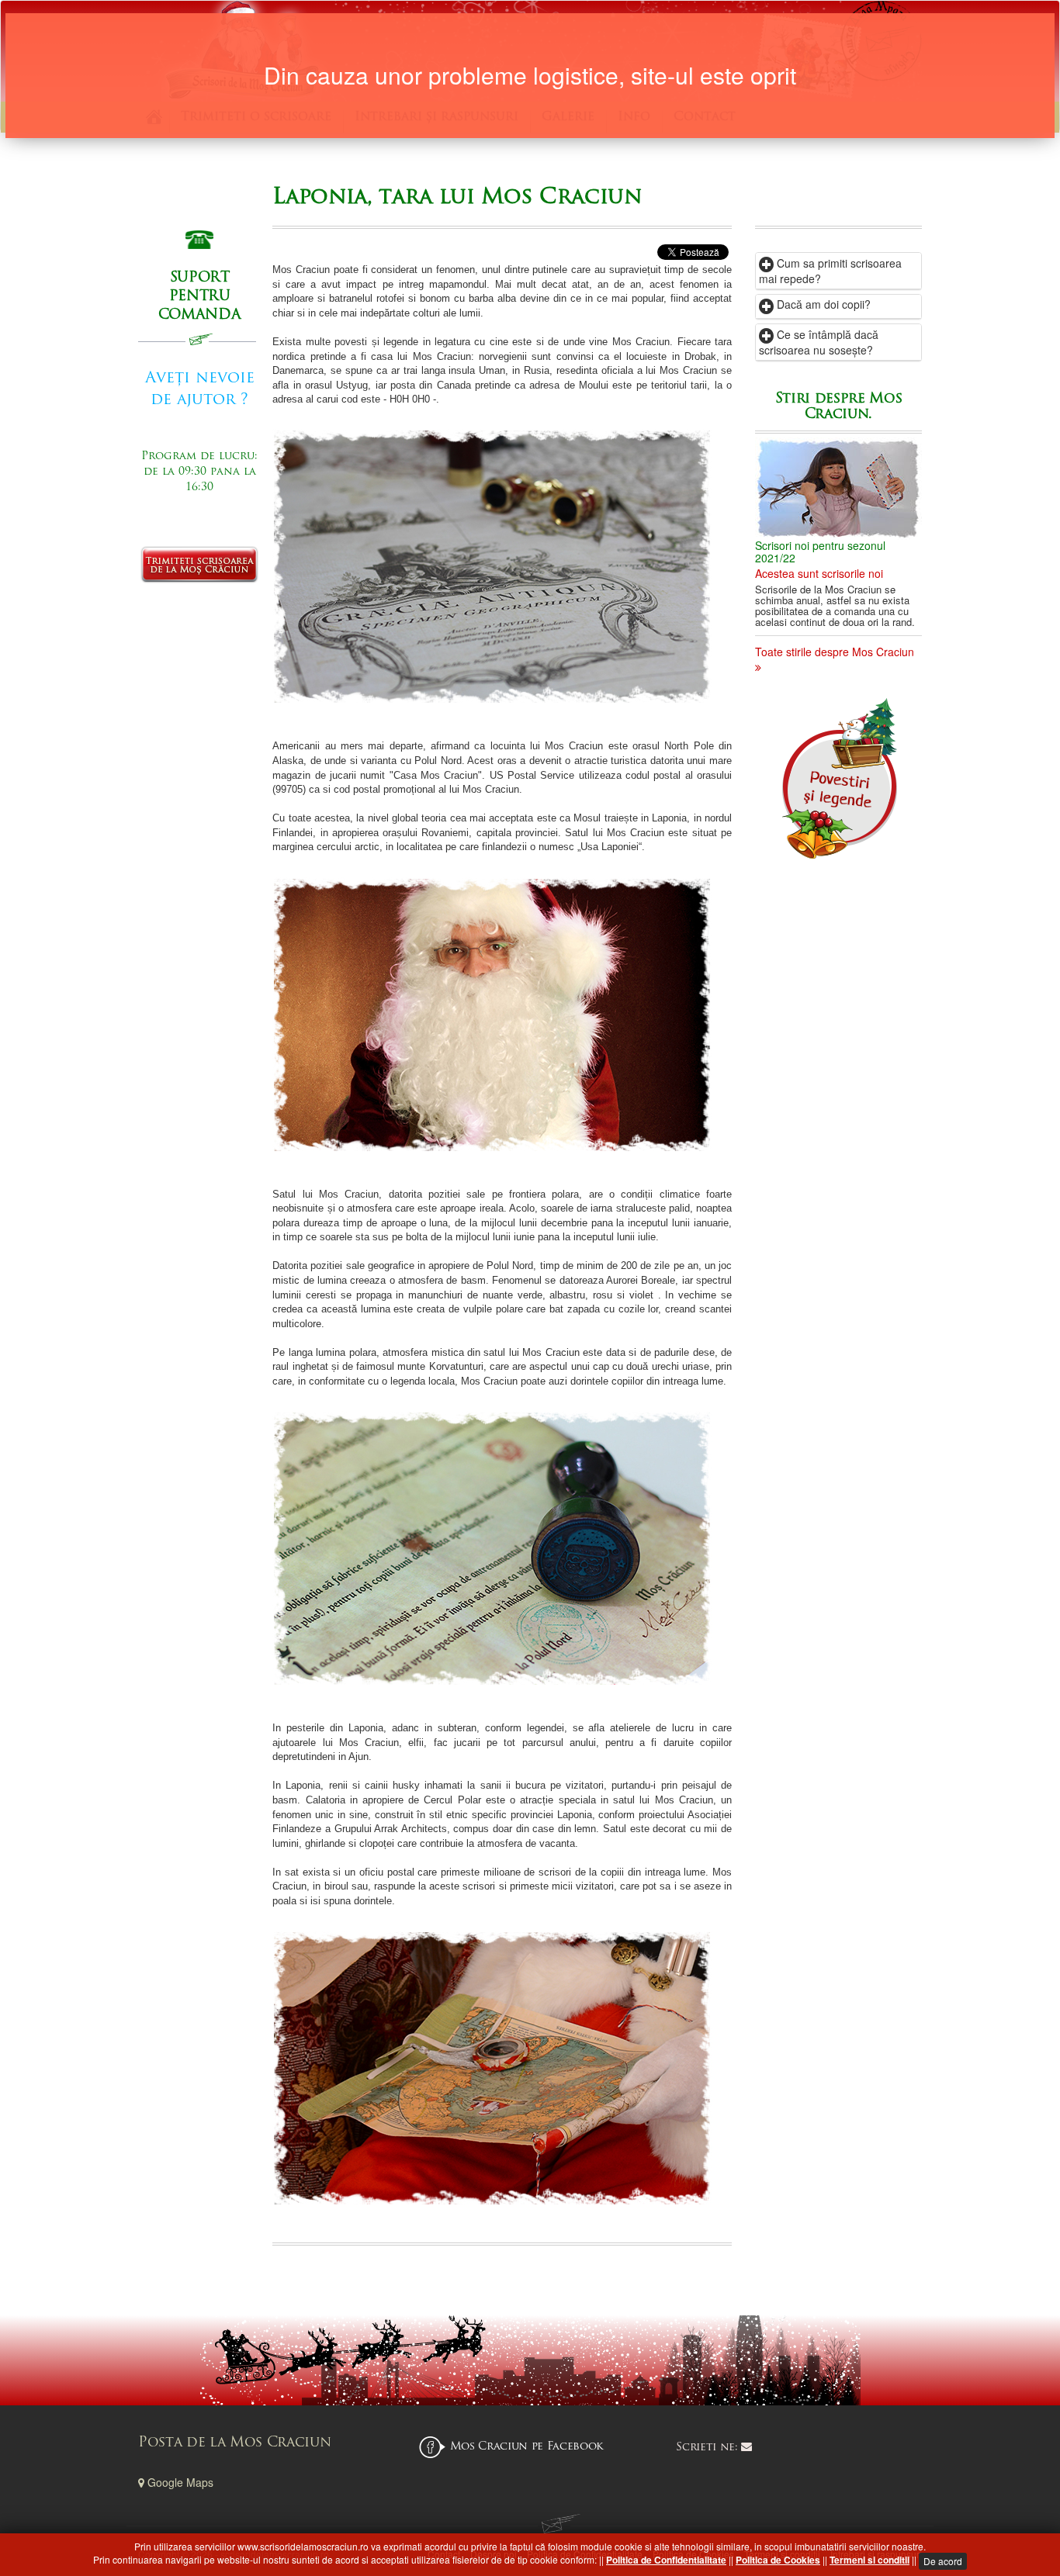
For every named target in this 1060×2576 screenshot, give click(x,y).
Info (634, 117)
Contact (705, 117)
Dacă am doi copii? (822, 304)
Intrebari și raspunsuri (436, 117)
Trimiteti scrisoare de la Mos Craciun (199, 565)
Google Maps (179, 2482)
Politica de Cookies (778, 2560)
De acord (943, 2561)
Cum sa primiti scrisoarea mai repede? (830, 271)
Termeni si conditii (869, 2560)
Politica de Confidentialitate (666, 2560)
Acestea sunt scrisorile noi (819, 573)
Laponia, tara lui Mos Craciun (457, 198)
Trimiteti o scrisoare (256, 117)
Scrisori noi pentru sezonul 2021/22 (820, 551)
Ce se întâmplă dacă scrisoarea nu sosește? (819, 342)
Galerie (568, 117)
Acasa (154, 117)
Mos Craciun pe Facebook (527, 2447)
